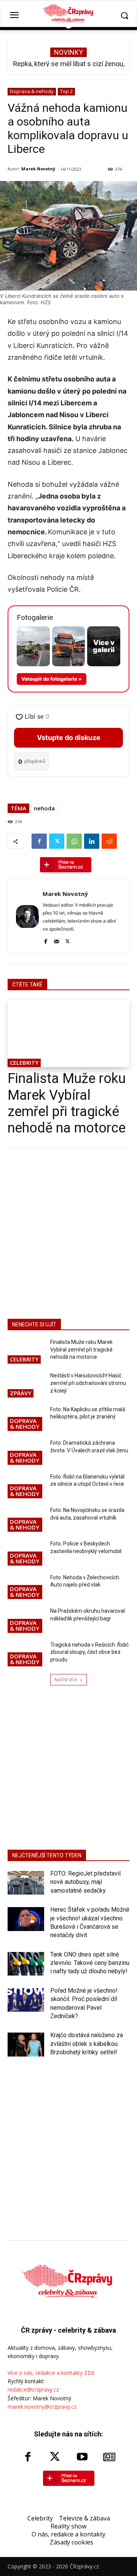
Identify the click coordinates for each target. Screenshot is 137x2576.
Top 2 (66, 91)
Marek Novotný (38, 169)
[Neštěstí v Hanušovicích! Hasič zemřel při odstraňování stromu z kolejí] (26, 1385)
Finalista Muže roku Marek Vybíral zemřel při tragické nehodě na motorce (67, 1103)
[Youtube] (82, 2457)
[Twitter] (57, 841)
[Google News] (110, 2457)
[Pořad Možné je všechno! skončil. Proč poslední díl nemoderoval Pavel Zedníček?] (26, 2000)
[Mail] (57, 940)
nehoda (44, 808)
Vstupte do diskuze (69, 738)
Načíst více (66, 1679)
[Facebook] (39, 841)
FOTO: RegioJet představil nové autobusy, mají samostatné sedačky (85, 1882)
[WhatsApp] (74, 841)
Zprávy (21, 1393)
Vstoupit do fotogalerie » (52, 679)
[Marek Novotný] (27, 916)
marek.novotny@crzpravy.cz (42, 2407)
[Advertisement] (68, 1232)
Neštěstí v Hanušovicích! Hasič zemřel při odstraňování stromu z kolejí (88, 1383)
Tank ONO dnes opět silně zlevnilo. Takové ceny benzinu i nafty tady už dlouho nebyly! (90, 1963)
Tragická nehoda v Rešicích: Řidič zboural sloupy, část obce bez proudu (89, 1652)
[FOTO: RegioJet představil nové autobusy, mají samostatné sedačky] (26, 1883)
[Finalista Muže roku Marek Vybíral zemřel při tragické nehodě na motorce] (68, 1034)
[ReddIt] (109, 841)
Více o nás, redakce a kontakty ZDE (51, 2373)
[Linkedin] (92, 841)
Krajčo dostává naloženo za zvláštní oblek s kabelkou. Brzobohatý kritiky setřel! (87, 2044)
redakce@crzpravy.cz (33, 2389)
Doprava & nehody (32, 91)
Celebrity (24, 1062)
